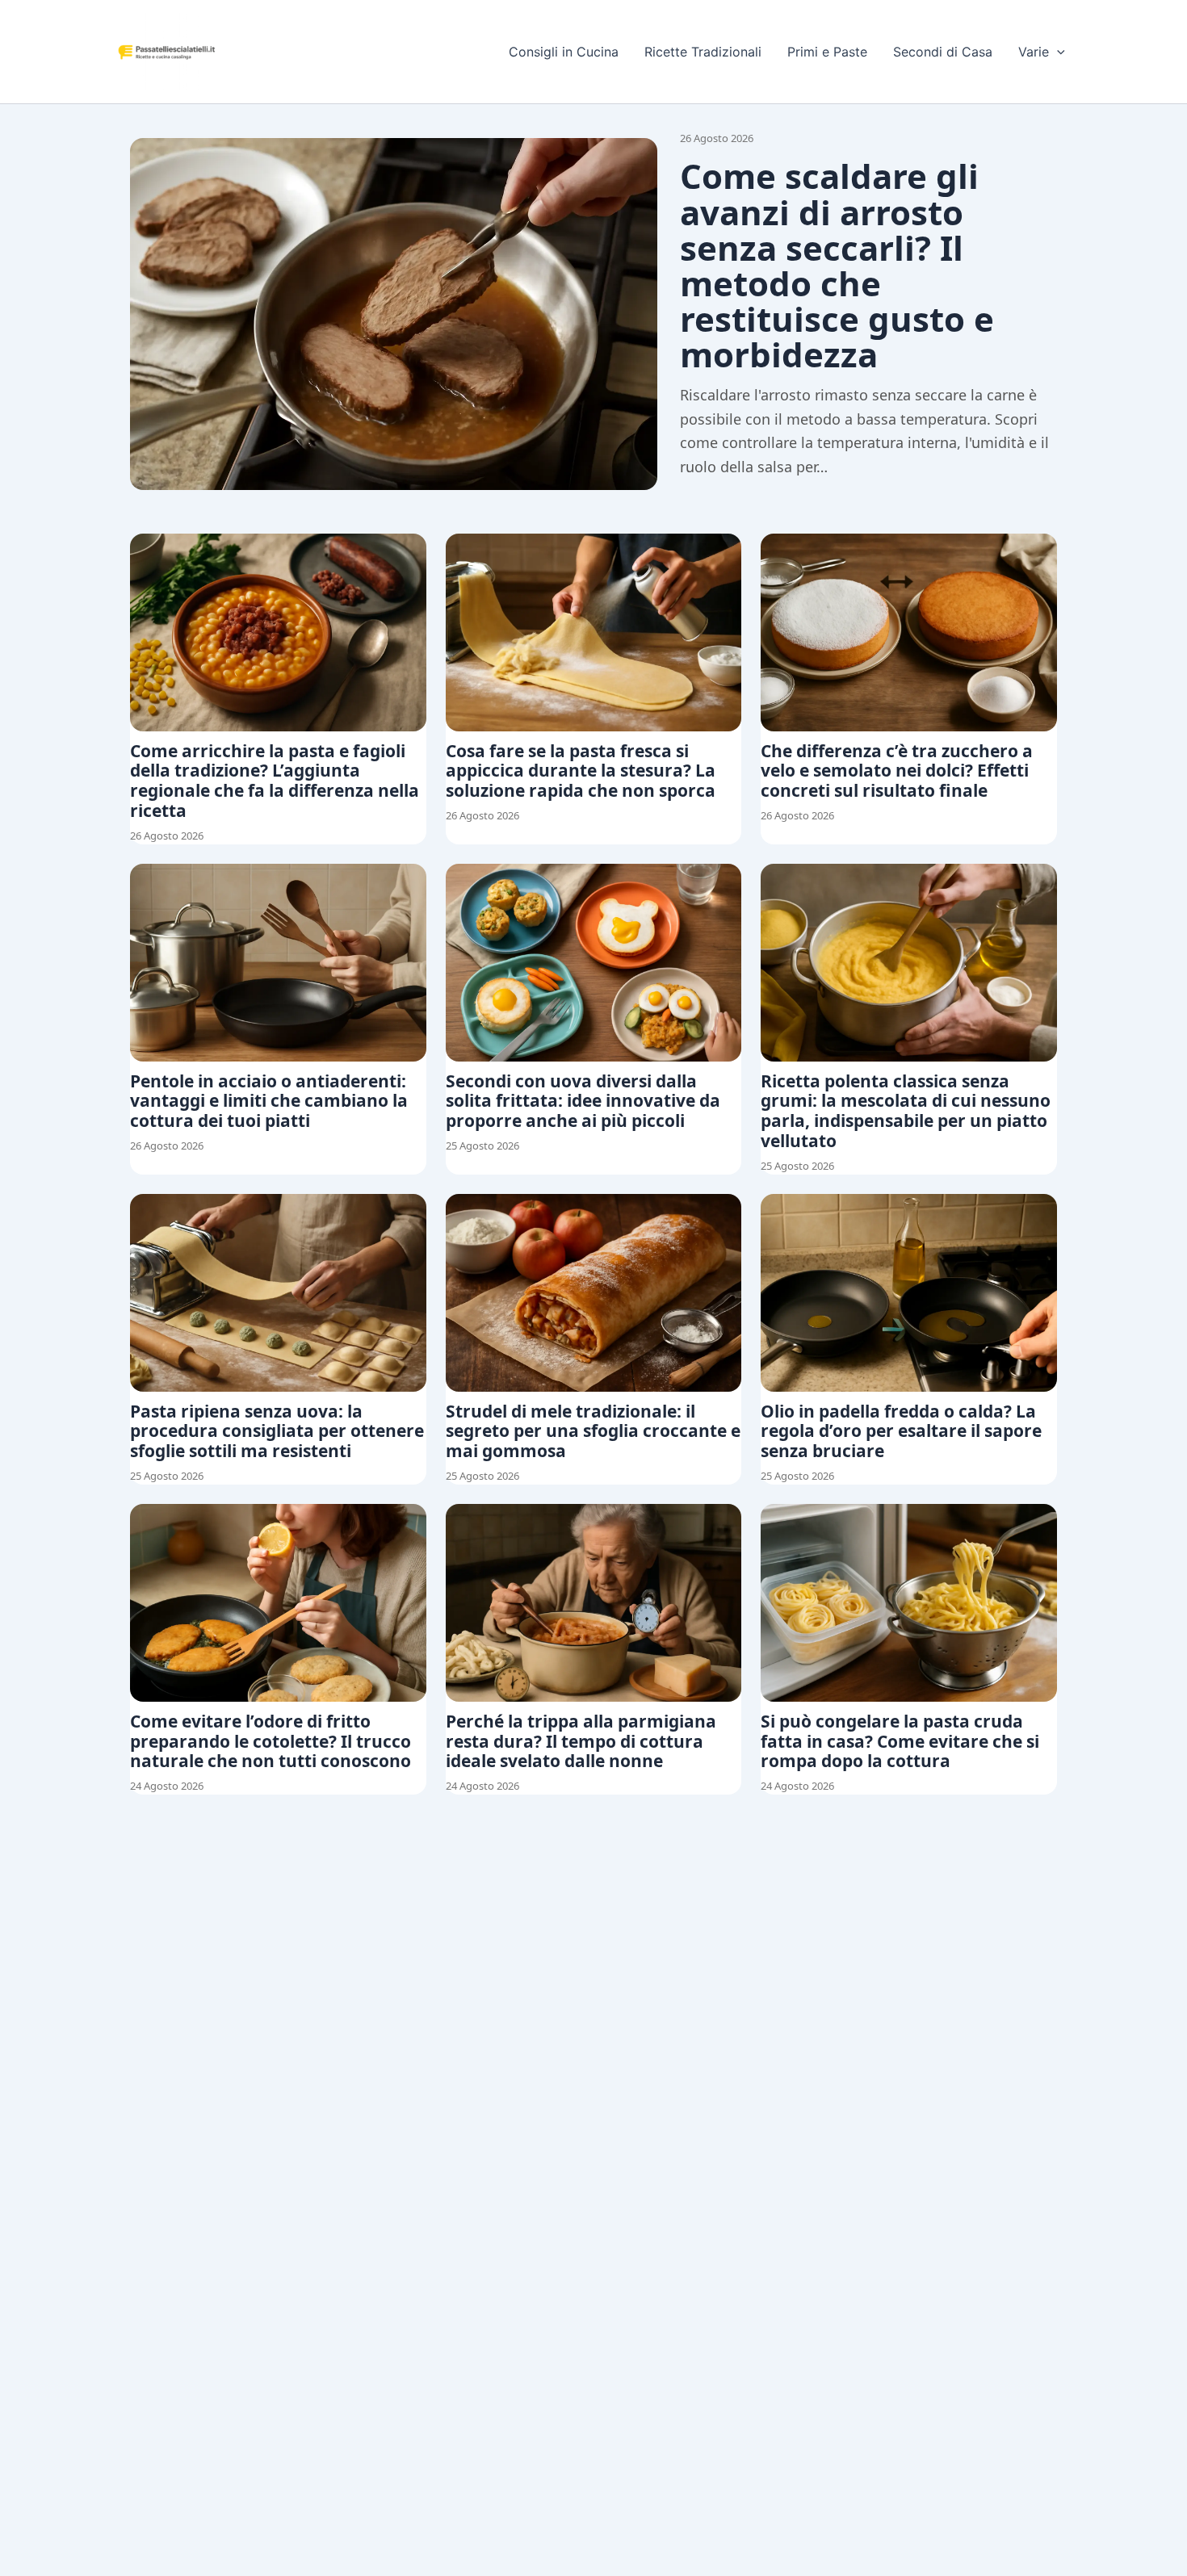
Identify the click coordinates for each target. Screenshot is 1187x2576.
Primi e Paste (827, 52)
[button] (1057, 52)
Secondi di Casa (943, 52)
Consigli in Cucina (564, 52)
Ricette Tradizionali (703, 52)
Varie (1034, 52)
